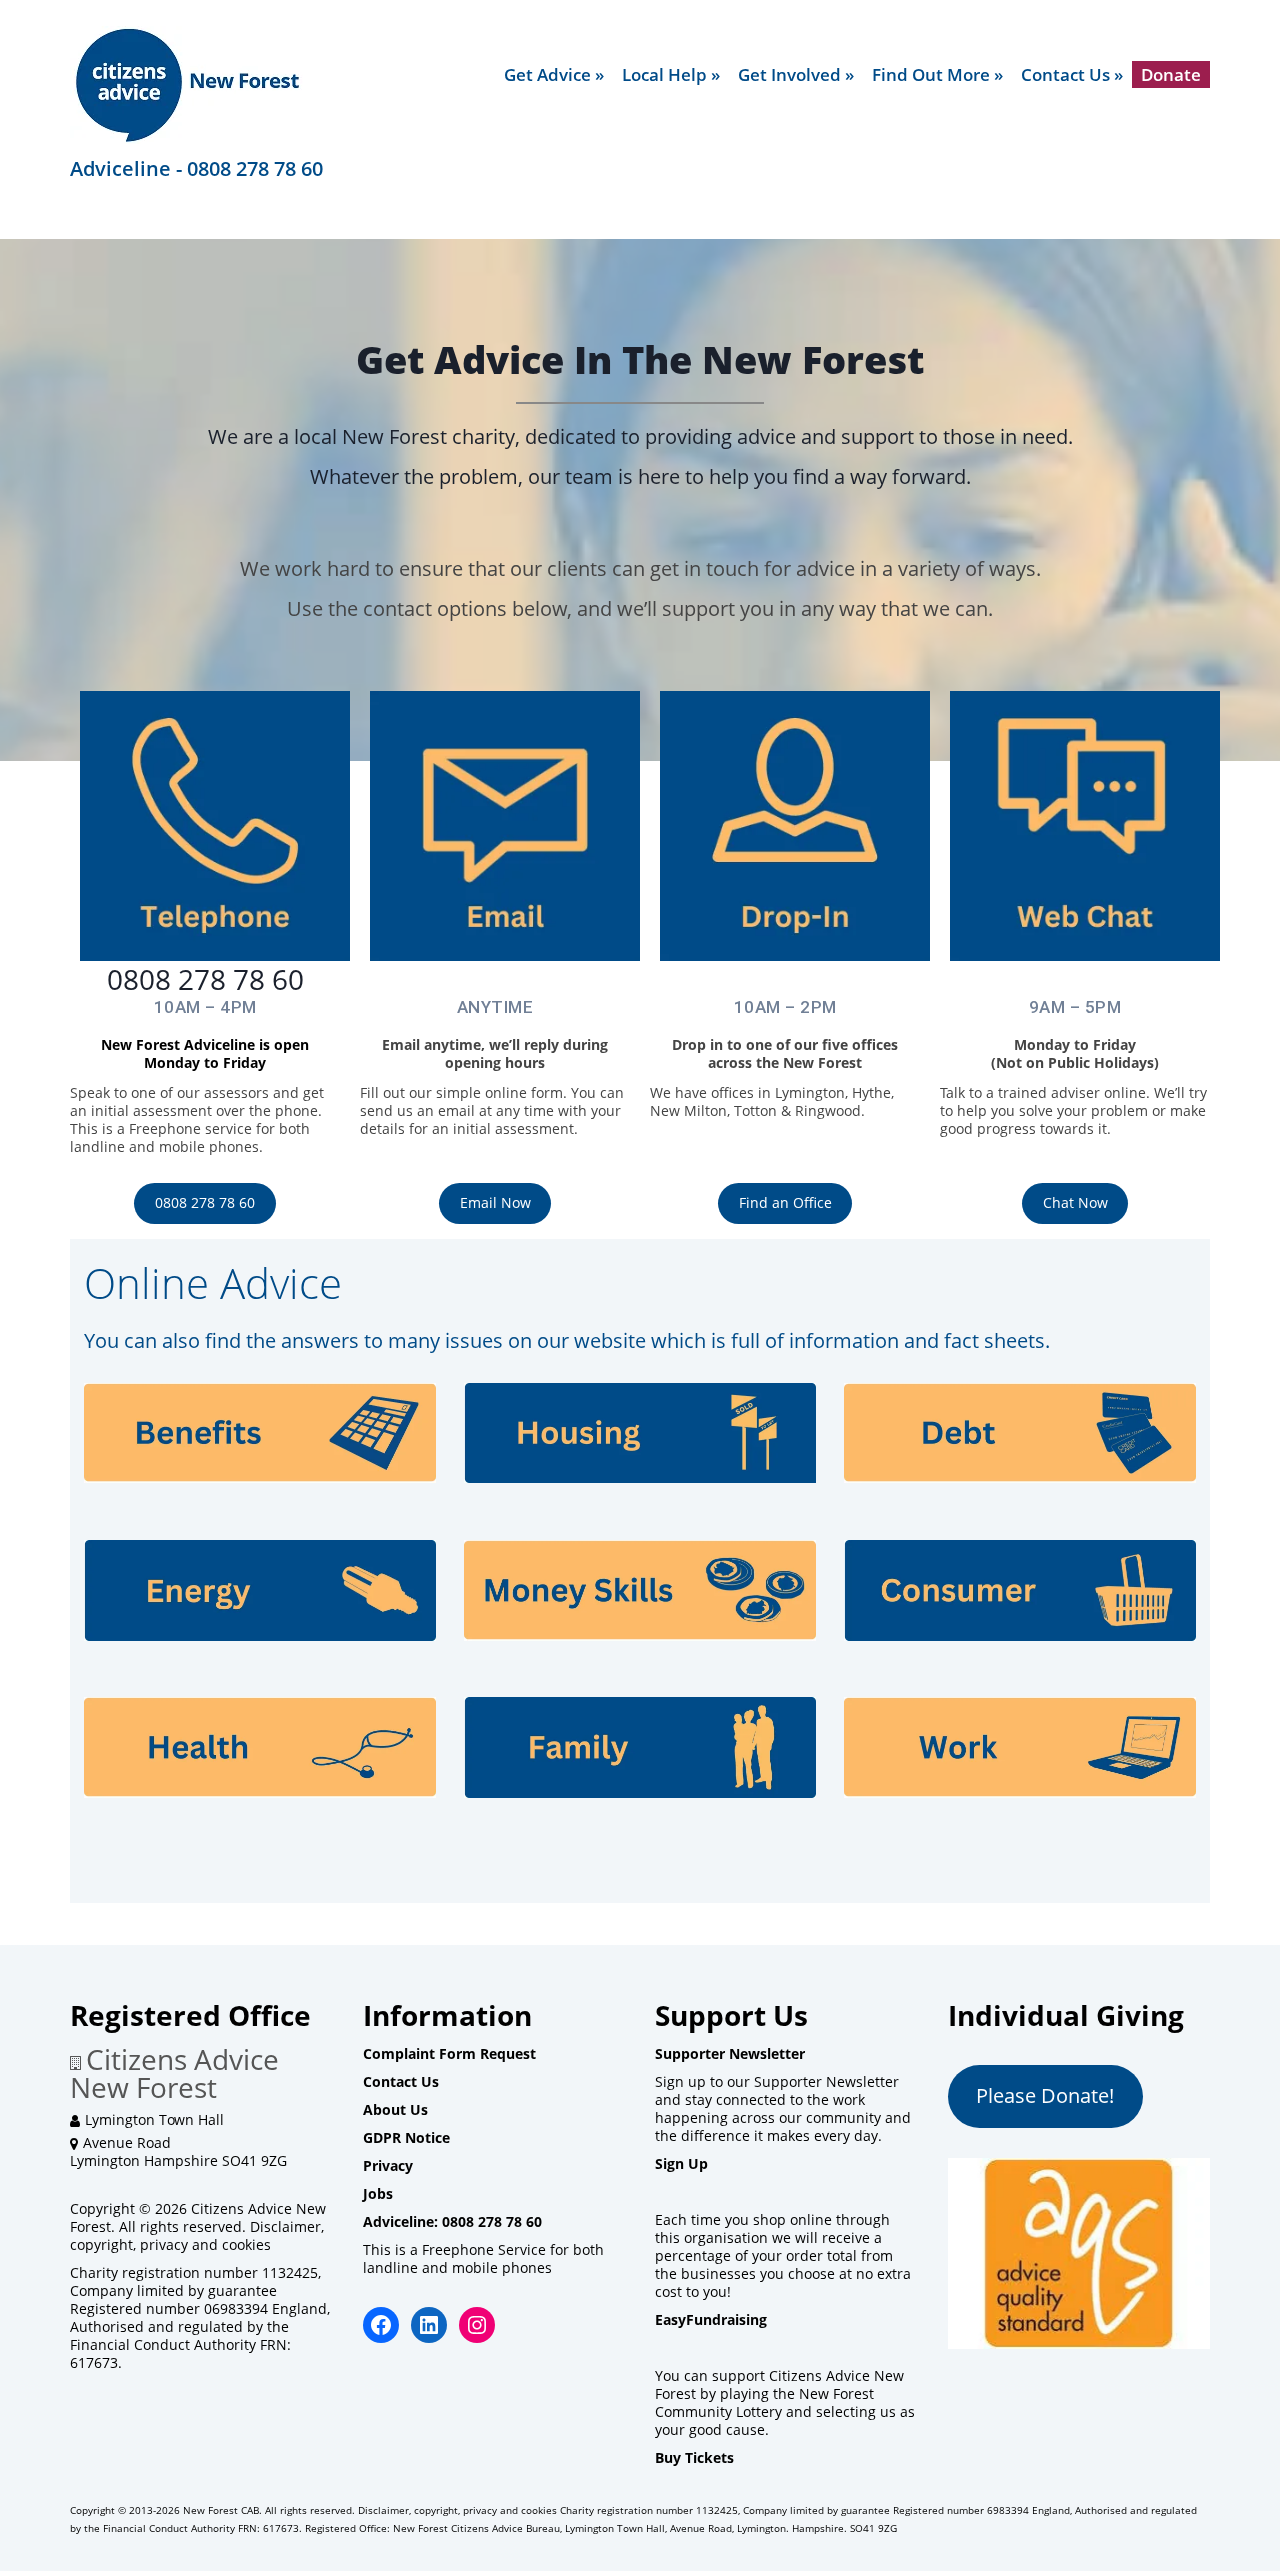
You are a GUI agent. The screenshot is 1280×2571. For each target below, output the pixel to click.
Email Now (495, 1202)
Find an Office (785, 1202)
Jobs (378, 2193)
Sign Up (681, 2163)
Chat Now (1075, 1202)
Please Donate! (1045, 2095)
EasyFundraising (711, 2319)
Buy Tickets (694, 2457)
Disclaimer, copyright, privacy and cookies (197, 2235)
